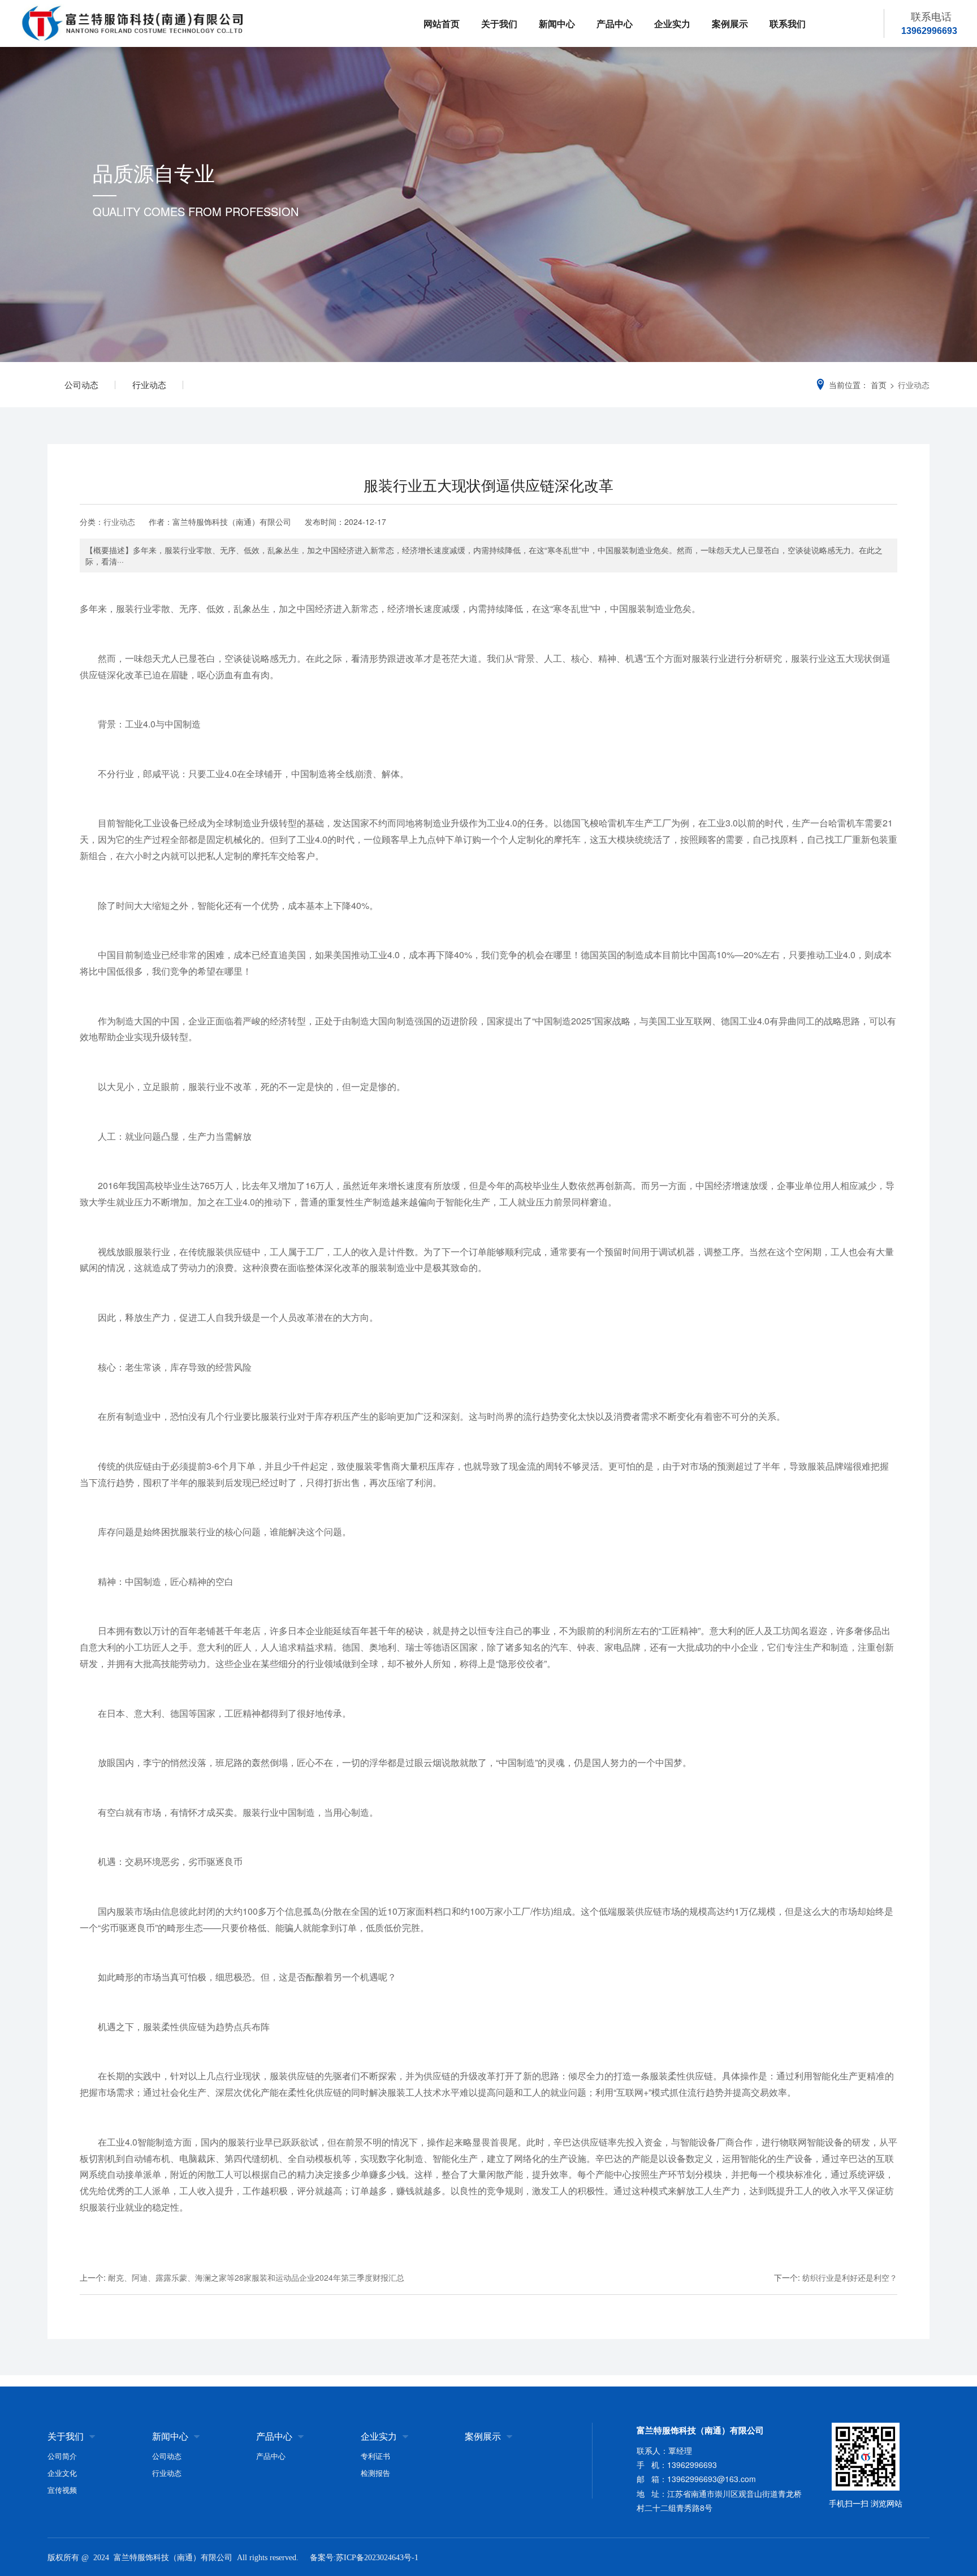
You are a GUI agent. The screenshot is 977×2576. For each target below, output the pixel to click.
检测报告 (375, 2473)
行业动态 (149, 384)
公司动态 (81, 384)
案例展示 (730, 23)
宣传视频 (62, 2490)
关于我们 (499, 23)
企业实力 (672, 23)
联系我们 (788, 23)
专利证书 (375, 2456)
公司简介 (62, 2456)
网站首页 (442, 23)
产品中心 (615, 23)
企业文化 (62, 2473)
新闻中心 (557, 23)
